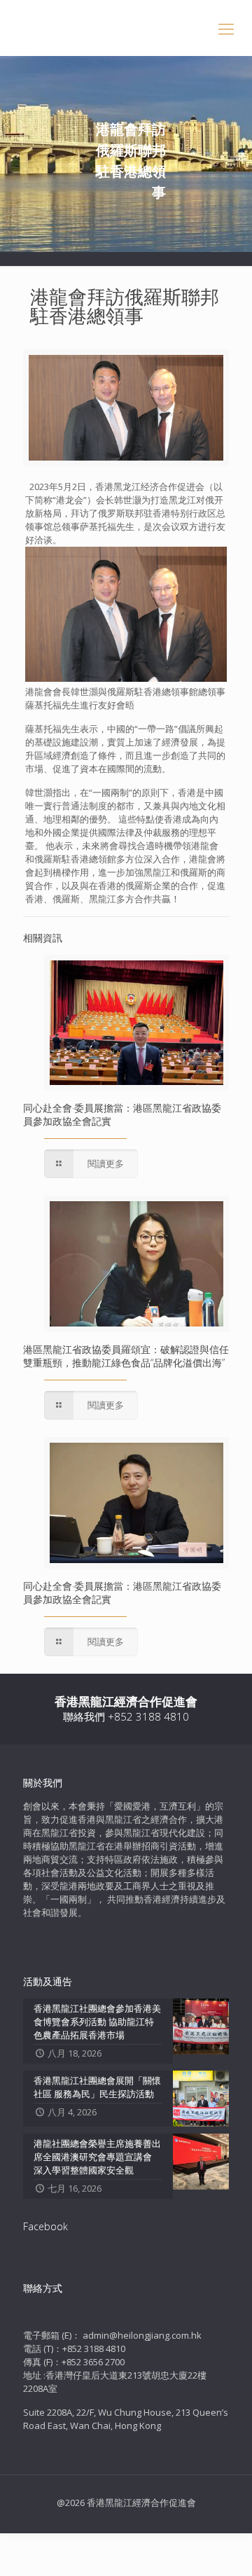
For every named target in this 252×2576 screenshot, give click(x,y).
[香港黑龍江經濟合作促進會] (126, 28)
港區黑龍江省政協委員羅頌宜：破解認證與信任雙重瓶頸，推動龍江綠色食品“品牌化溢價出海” (126, 1356)
